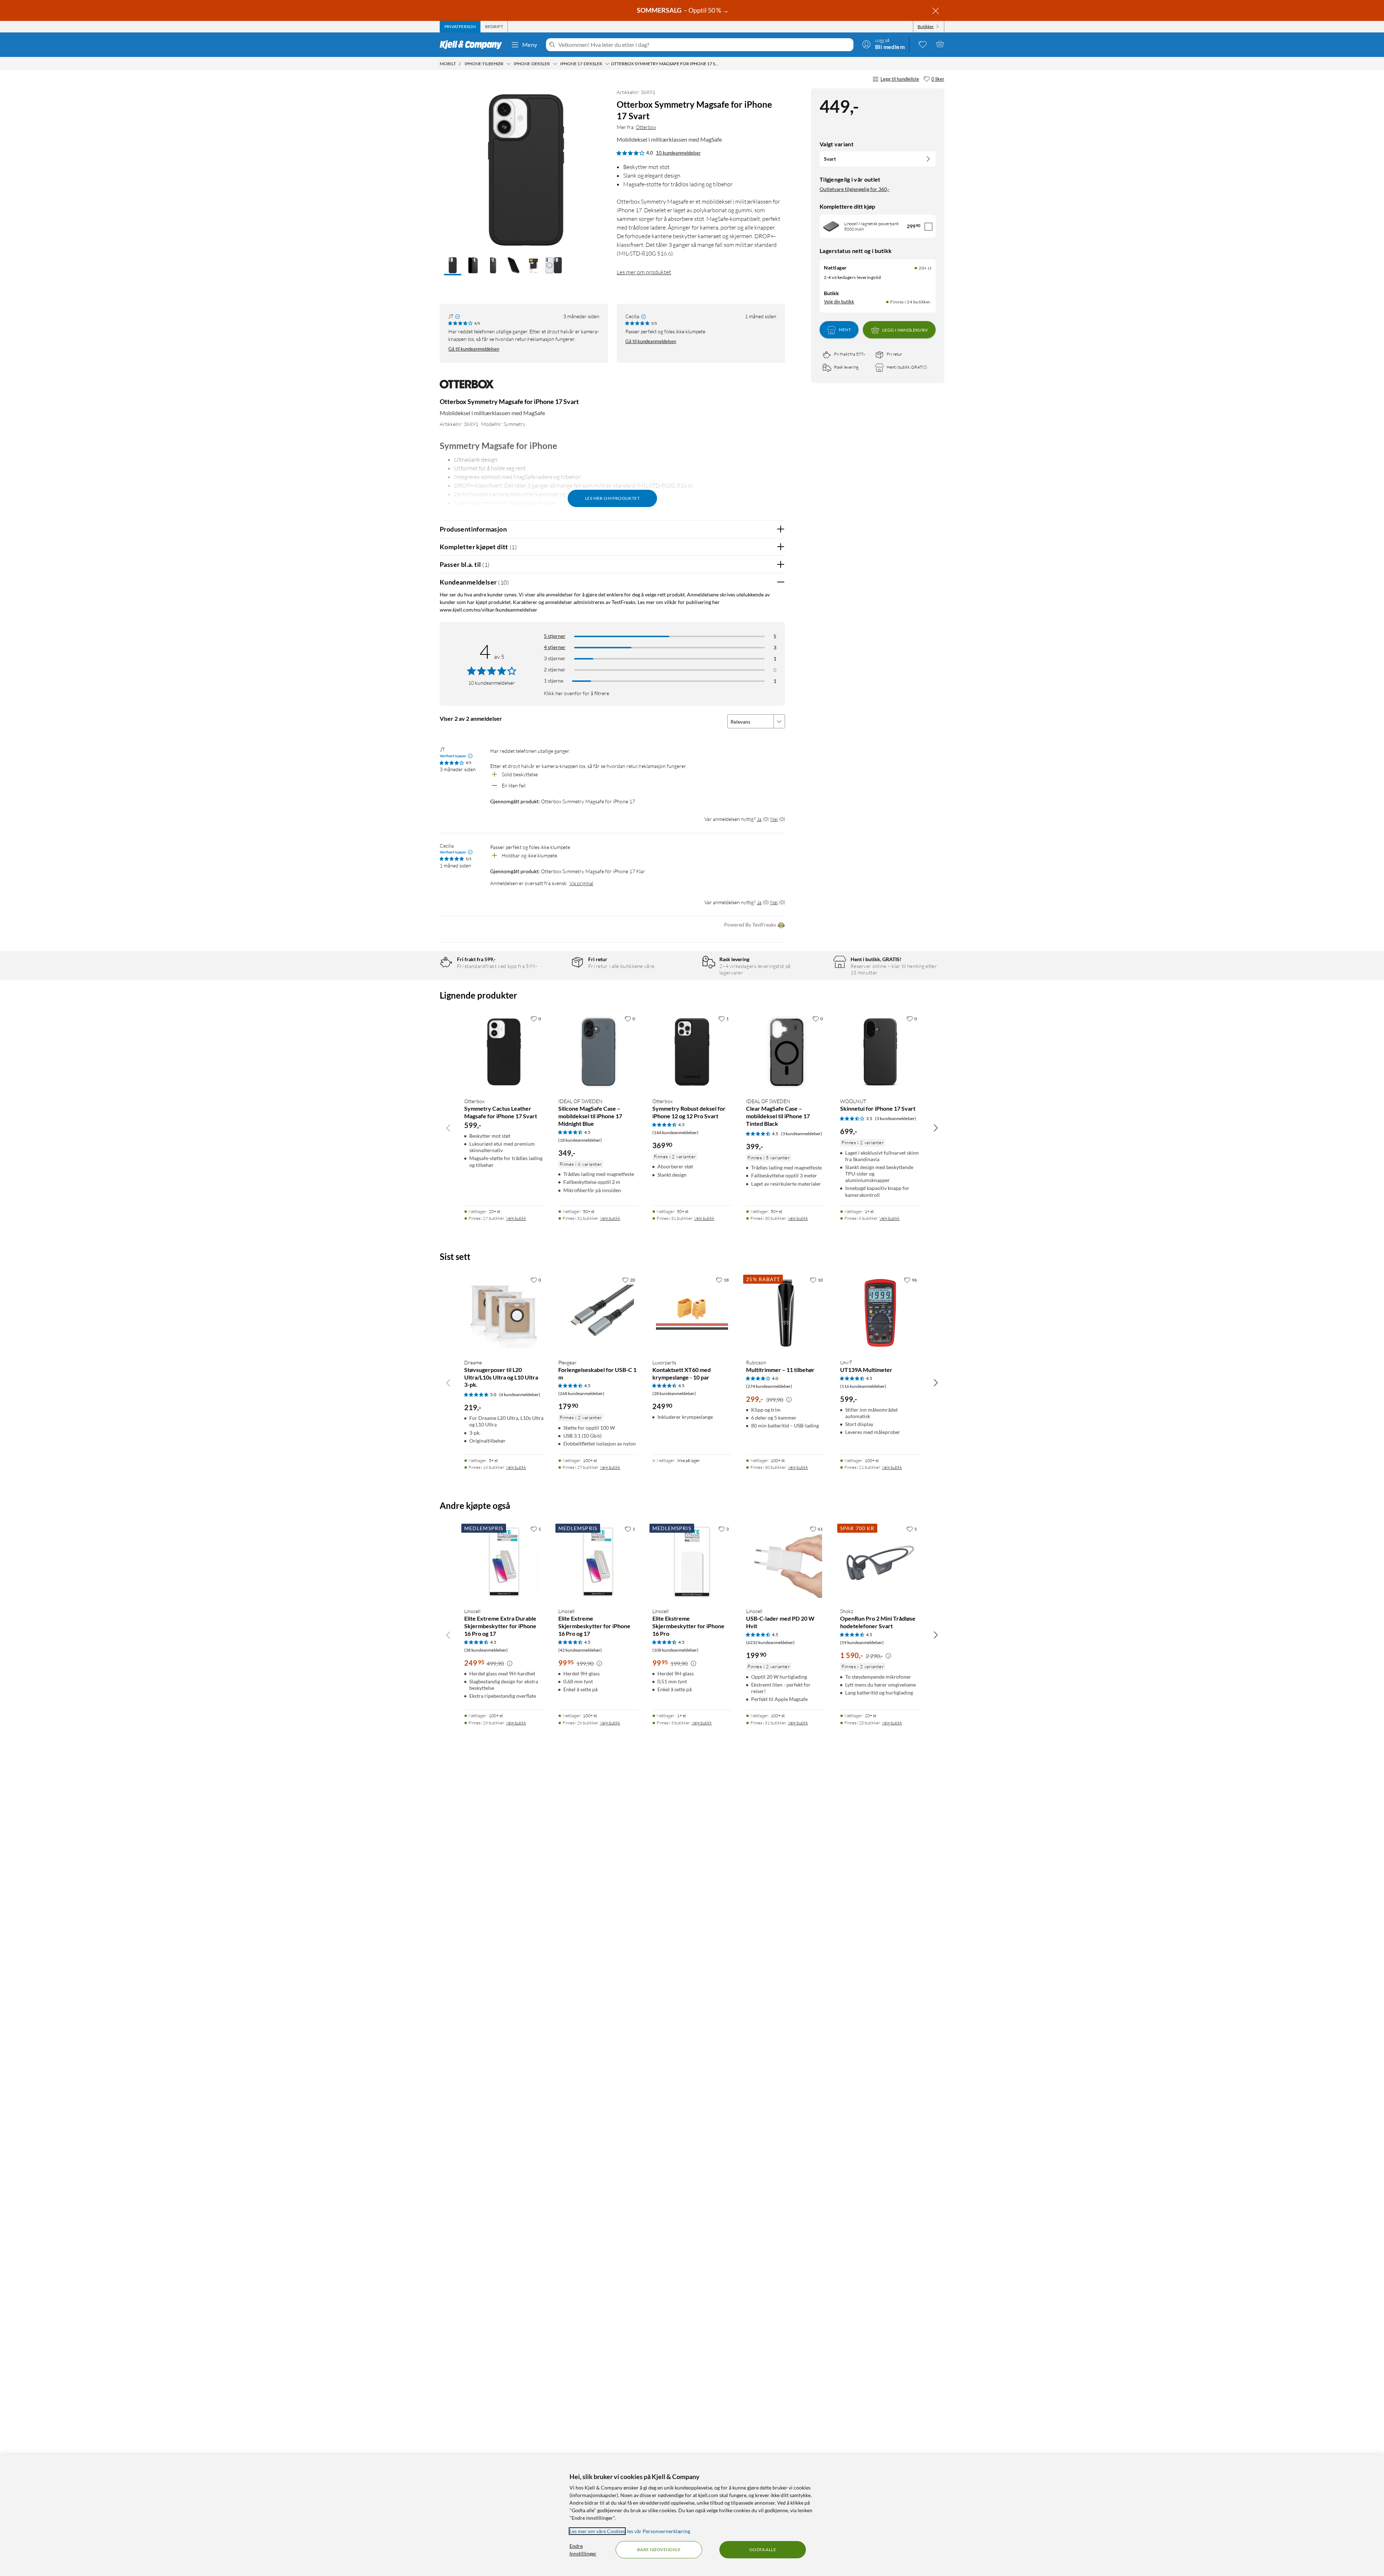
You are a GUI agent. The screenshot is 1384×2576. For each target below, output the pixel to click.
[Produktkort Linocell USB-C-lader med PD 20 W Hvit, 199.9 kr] (786, 1562)
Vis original (581, 883)
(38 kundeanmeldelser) (486, 1650)
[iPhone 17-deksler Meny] (607, 64)
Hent (845, 330)
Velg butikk (516, 1218)
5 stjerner (555, 636)
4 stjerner (555, 647)
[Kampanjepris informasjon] (789, 1400)
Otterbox (646, 127)
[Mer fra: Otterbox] (467, 388)
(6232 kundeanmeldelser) (770, 1642)
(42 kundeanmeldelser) (580, 1650)
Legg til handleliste (900, 79)
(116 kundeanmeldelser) (863, 1386)
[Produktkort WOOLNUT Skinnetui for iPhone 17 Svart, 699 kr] (880, 1052)
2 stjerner (555, 669)
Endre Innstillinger (583, 2550)
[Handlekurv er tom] (940, 44)
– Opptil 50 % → (683, 10)
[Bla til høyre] (936, 1128)
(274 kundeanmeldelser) (769, 1386)
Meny (530, 45)
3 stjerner (555, 658)
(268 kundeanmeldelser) (581, 1393)
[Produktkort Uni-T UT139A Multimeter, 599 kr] (880, 1313)
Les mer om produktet (644, 272)
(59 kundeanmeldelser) (862, 1642)
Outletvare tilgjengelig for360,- (855, 189)
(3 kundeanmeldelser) (802, 1134)
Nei (774, 819)
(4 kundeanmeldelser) (520, 1394)
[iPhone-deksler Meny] (555, 64)
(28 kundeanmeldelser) (674, 1393)
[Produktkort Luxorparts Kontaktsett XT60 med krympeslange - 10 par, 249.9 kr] (692, 1313)
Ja (759, 819)
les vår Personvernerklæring (659, 2531)
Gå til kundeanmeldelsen (474, 349)
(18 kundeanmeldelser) (580, 1140)
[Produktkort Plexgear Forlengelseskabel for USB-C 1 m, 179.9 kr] (598, 1313)
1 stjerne (554, 681)
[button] (453, 266)
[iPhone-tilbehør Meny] (509, 64)
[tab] (460, 27)
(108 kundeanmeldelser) (675, 1650)
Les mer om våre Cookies (597, 2531)
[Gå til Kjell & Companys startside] (473, 45)
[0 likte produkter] (923, 44)
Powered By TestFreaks (750, 925)
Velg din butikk (839, 302)
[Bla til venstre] (448, 1128)
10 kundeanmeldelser (678, 153)
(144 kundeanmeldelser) (675, 1132)
